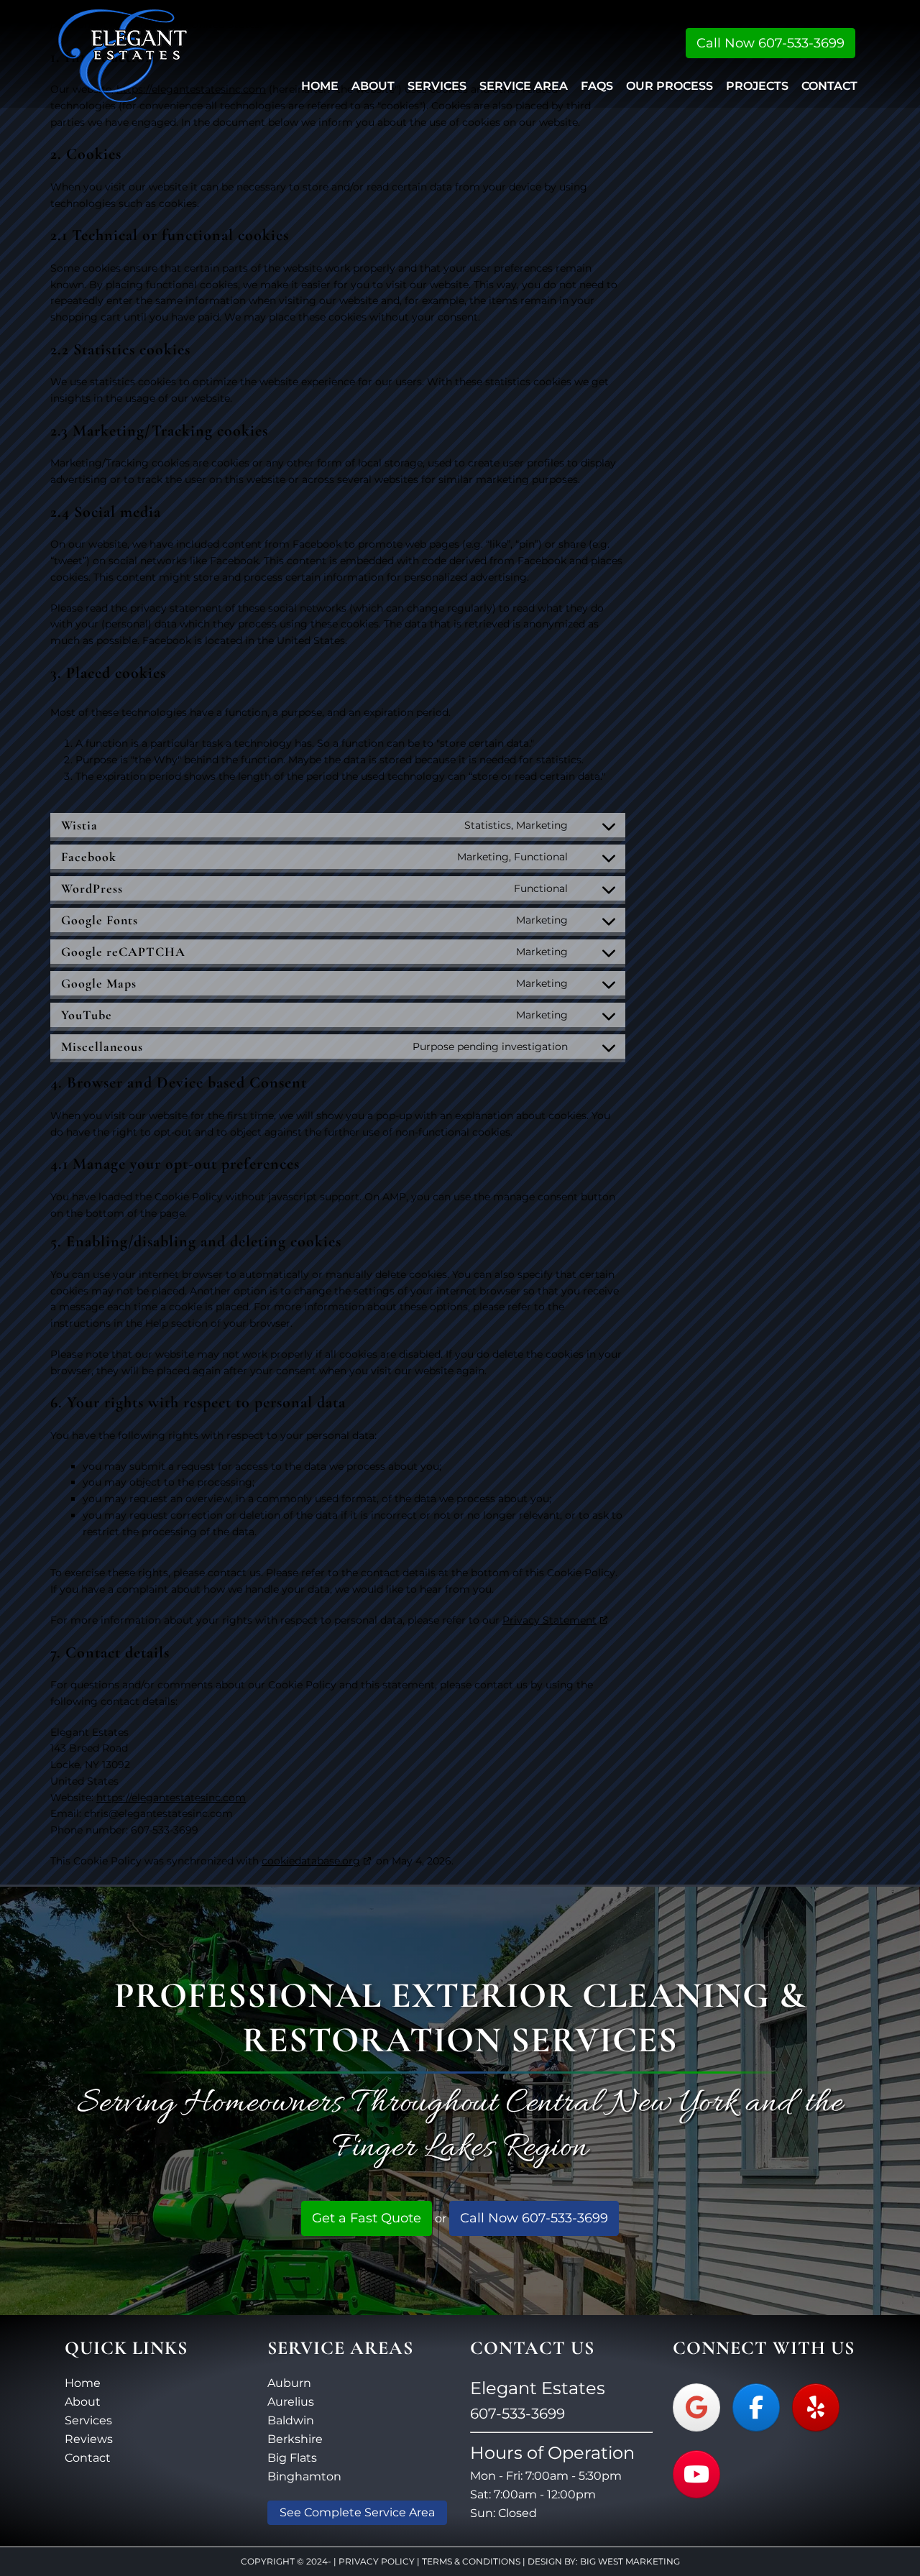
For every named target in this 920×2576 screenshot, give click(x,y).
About (83, 2402)
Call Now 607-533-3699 (770, 43)
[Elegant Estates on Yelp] (816, 2407)
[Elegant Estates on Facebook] (756, 2407)
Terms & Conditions (471, 2561)
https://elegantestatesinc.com (171, 1798)
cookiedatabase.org (311, 1861)
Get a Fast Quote (367, 2218)
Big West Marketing (630, 2561)
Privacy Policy (377, 2561)
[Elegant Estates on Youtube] (696, 2474)
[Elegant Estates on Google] (696, 2407)
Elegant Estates (123, 54)
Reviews (89, 2439)
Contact (88, 2458)
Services (88, 2420)
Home (83, 2383)
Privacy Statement (549, 1620)
